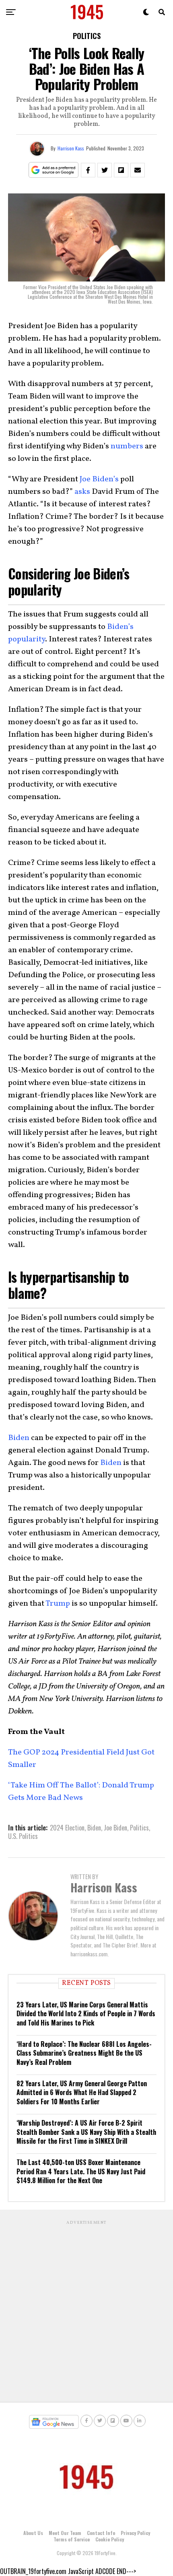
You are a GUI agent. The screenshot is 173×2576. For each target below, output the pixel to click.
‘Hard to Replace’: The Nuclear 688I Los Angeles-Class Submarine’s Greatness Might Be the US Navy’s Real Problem (84, 2053)
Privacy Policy (135, 2533)
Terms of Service (72, 2539)
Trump (58, 1604)
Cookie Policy (110, 2539)
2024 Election (67, 1828)
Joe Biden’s (99, 479)
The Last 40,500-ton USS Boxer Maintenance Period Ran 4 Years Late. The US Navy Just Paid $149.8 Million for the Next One (81, 2171)
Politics (139, 1828)
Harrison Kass (71, 148)
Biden (19, 1438)
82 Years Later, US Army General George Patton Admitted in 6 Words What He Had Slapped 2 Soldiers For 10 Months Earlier (82, 2092)
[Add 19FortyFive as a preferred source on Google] (54, 170)
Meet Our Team (65, 2533)
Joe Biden (115, 1828)
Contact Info (101, 2533)
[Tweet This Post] (105, 170)
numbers (127, 446)
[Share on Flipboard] (121, 170)
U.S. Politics (23, 1836)
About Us (33, 2533)
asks (82, 492)
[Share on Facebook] (88, 170)
